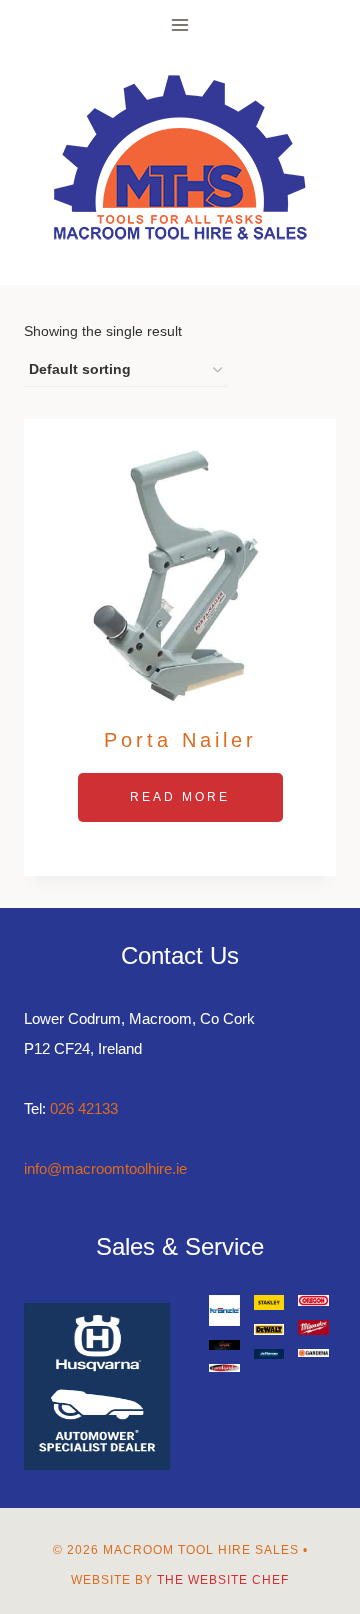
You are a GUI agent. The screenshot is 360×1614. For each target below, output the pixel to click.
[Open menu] (180, 24)
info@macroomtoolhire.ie (105, 1168)
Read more (180, 797)
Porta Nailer (180, 740)
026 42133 (84, 1108)
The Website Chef (223, 1580)
